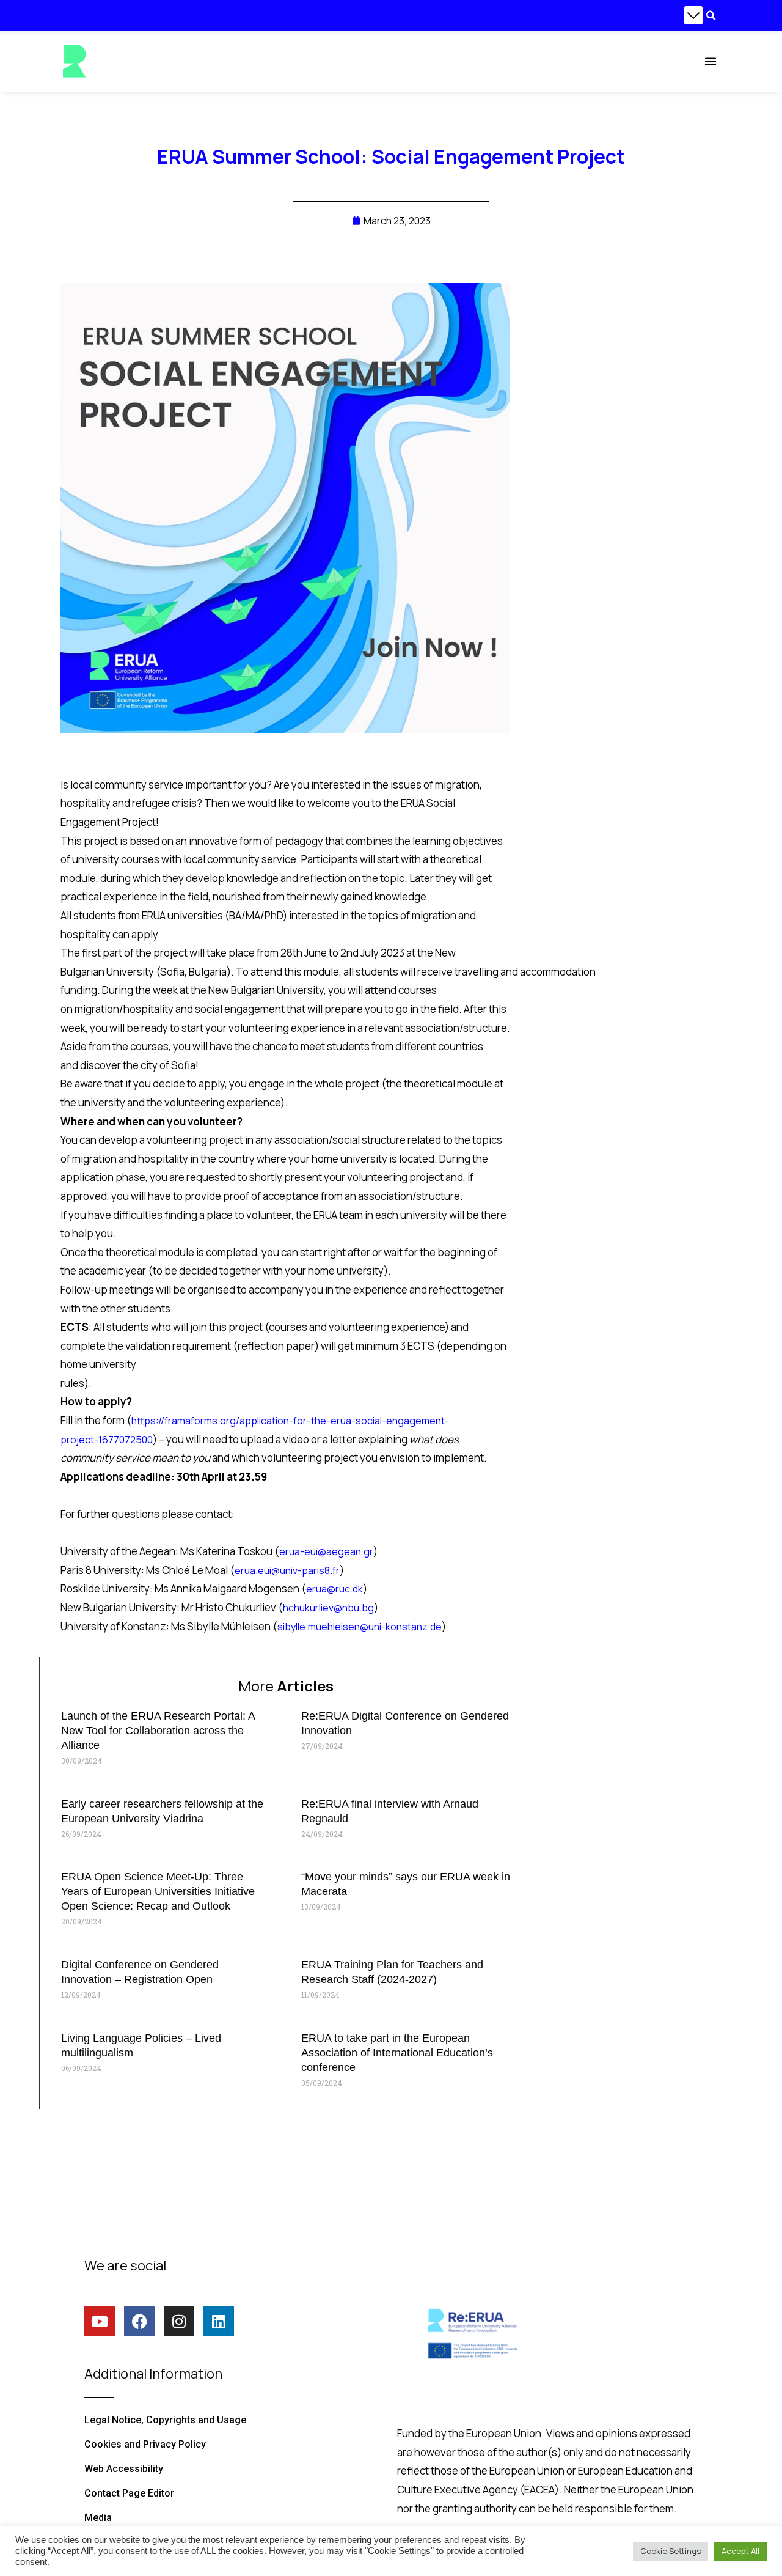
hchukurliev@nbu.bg (328, 1608)
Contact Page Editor (129, 2493)
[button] (693, 15)
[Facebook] (139, 2321)
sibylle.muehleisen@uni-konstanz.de (360, 1627)
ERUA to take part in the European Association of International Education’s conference (397, 2053)
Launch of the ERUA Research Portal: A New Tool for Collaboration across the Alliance (158, 1731)
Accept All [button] (740, 2551)
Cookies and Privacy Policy (145, 2444)
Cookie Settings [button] (671, 2551)
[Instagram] (179, 2321)
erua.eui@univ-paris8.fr (287, 1570)
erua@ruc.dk (334, 1589)
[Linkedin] (219, 2321)
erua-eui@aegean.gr (326, 1551)
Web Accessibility (124, 2469)
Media (98, 2518)
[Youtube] (100, 2321)
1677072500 (126, 1440)
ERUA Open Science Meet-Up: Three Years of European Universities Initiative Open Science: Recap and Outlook (158, 1891)
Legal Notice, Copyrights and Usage (165, 2420)
